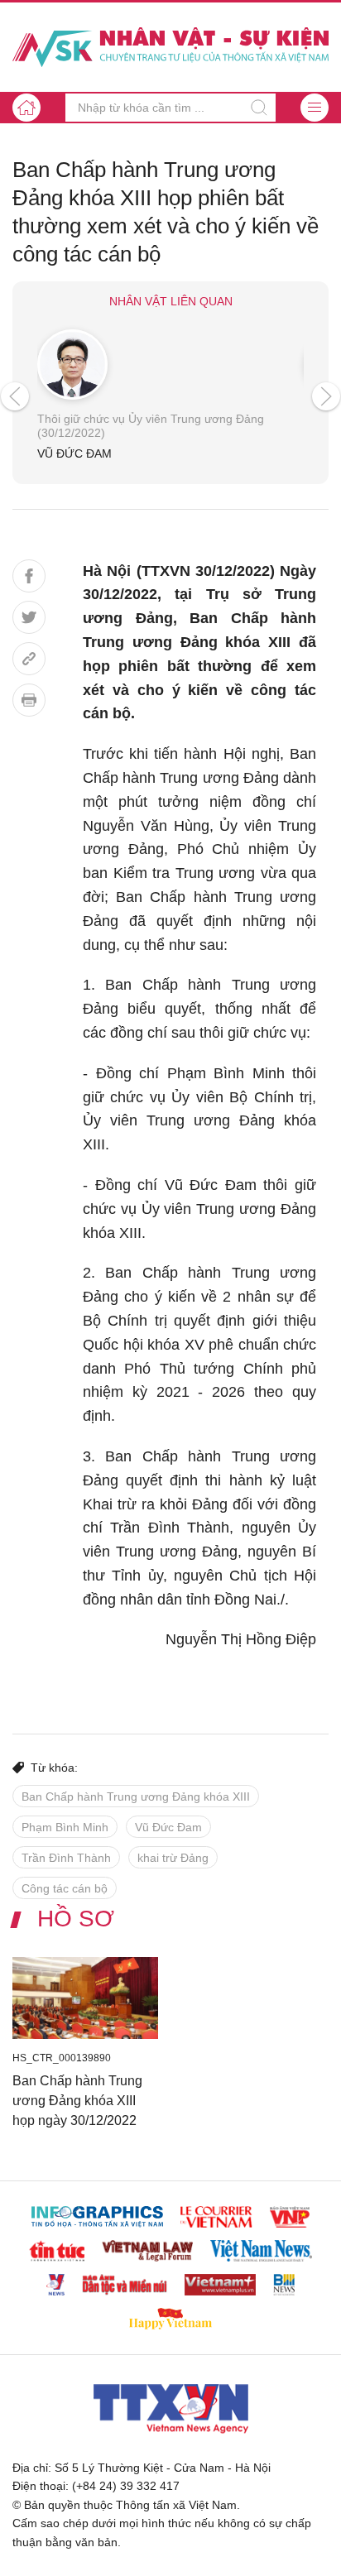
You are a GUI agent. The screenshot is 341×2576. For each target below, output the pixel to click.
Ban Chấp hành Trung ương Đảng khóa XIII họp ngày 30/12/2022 (77, 2101)
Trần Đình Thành (66, 1858)
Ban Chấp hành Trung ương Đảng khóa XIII (136, 1796)
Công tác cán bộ (65, 1888)
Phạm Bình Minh (65, 1827)
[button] (315, 108)
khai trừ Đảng (173, 1858)
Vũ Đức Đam (168, 1827)
